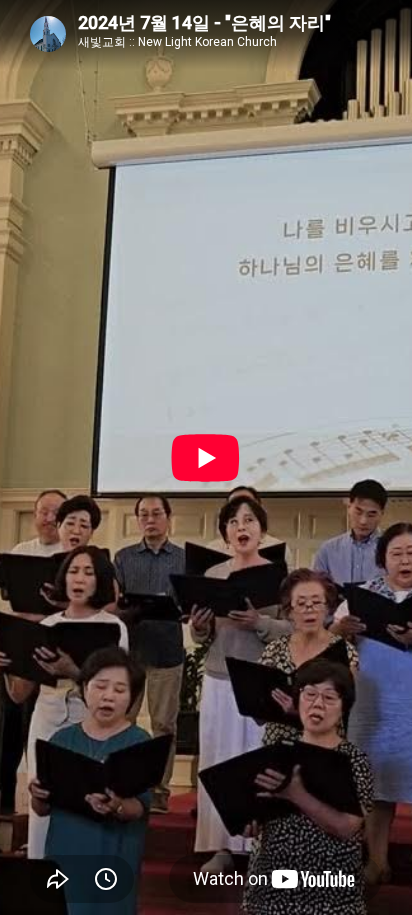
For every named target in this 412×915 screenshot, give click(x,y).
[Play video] (206, 458)
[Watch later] (106, 879)
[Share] (58, 879)
